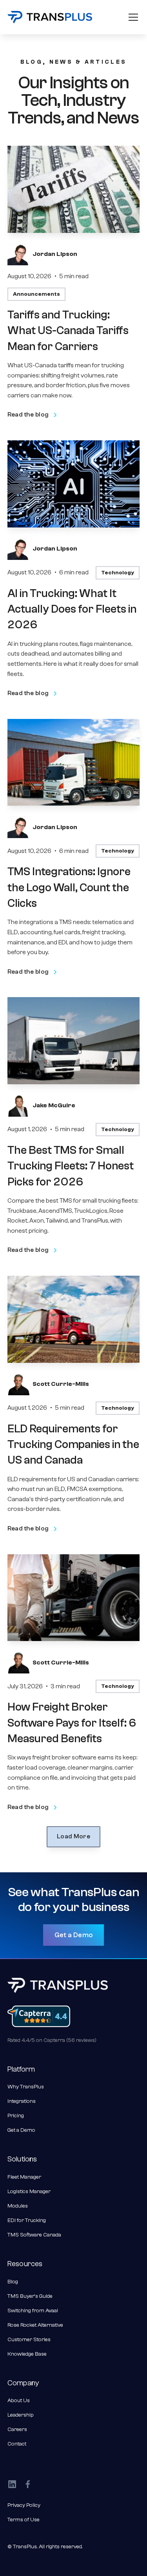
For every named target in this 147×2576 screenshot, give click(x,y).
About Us (19, 2401)
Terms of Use (24, 2520)
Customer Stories (29, 2340)
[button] (132, 17)
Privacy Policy (24, 2505)
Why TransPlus (26, 2087)
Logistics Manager (29, 2192)
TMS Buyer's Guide (30, 2296)
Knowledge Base (27, 2354)
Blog (13, 2282)
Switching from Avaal (33, 2311)
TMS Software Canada (34, 2235)
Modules (18, 2206)
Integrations (22, 2101)
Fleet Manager (24, 2177)
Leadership (21, 2415)
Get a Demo (74, 1935)
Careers (17, 2429)
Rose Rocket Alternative (35, 2325)
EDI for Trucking (27, 2220)
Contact (17, 2444)
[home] (50, 17)
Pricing (16, 2116)
